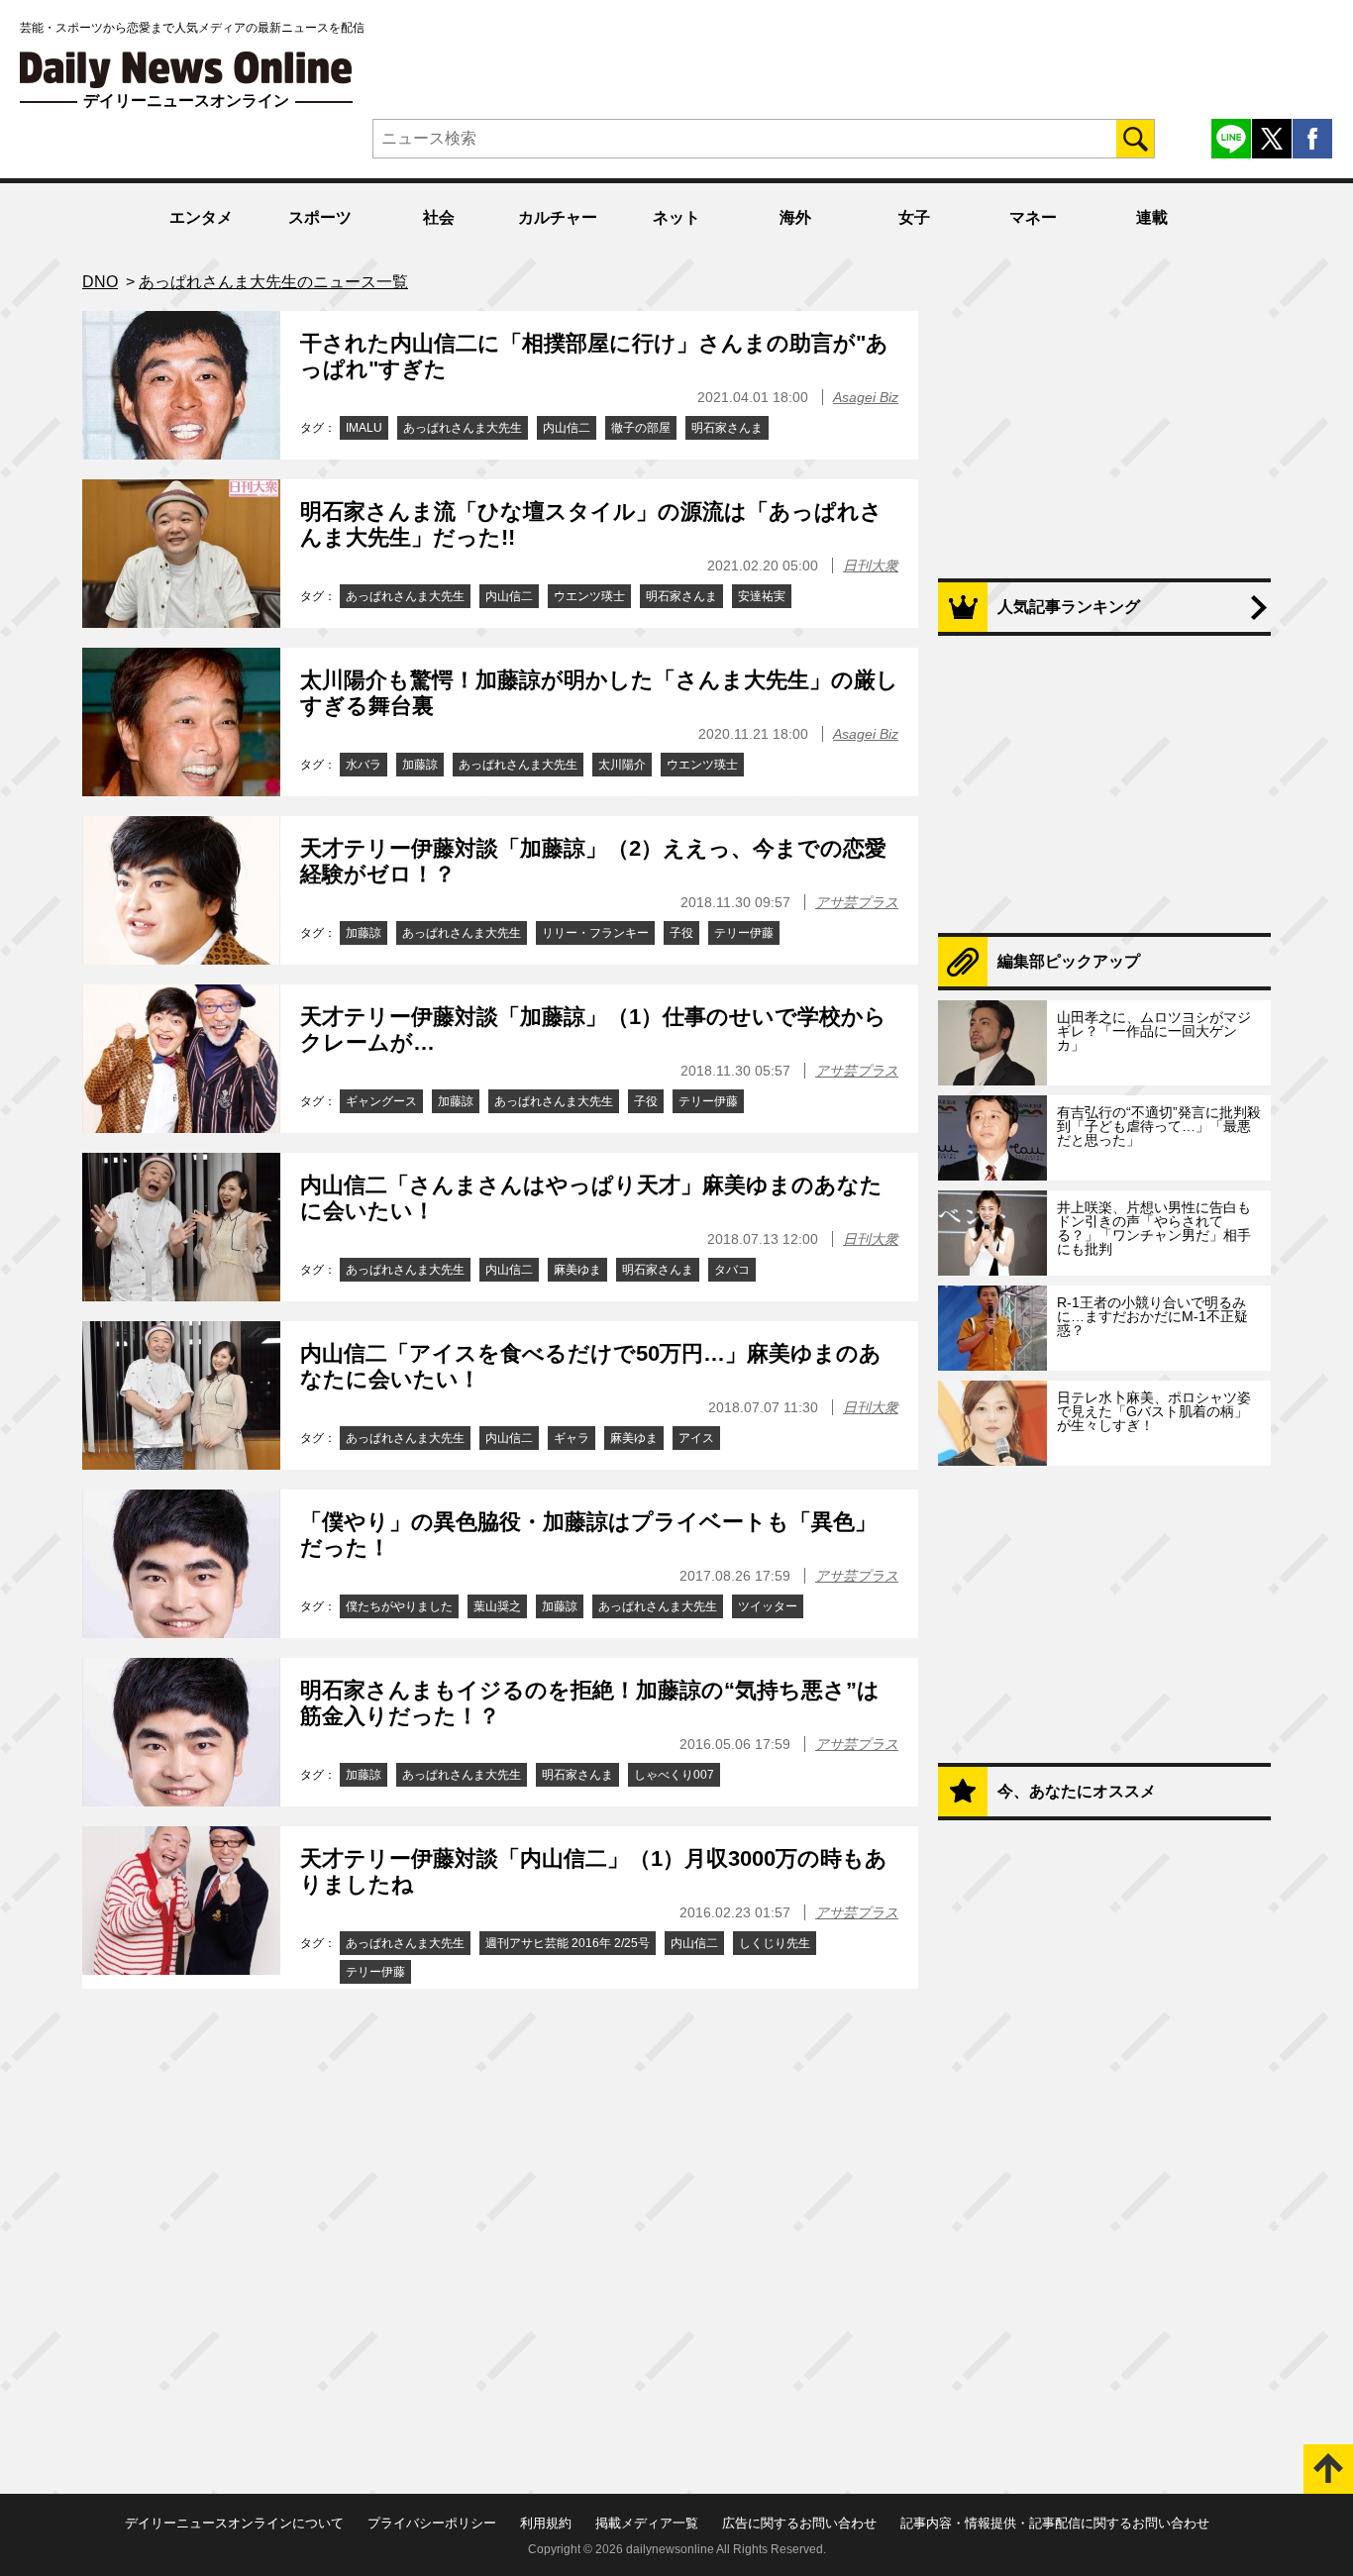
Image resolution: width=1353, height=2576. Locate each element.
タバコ (732, 1270)
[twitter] (1272, 139)
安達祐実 (762, 596)
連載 (1152, 217)
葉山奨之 (497, 1606)
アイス (696, 1438)
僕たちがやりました (399, 1606)
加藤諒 (420, 765)
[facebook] (1312, 139)
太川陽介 (622, 765)
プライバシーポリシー (432, 2523)
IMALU (364, 428)
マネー (1033, 217)
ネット (676, 217)
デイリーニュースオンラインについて (234, 2523)
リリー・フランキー (595, 933)
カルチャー (558, 217)
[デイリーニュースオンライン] (186, 70)
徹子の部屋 (641, 428)
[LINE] (1231, 139)
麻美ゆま (577, 1270)
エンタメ (201, 217)
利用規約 (546, 2523)
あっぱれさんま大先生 (463, 428)
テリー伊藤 (744, 933)
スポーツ (320, 217)
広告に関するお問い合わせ (799, 2523)
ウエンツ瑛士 (589, 596)
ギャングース (381, 1101)
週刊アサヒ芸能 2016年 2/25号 (568, 1943)
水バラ (364, 765)
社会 (439, 217)
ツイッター (768, 1606)
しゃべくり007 (674, 1775)
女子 (914, 217)
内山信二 (567, 428)
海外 (795, 217)
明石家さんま (727, 428)
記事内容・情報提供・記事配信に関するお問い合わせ (1055, 2523)
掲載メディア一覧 (647, 2523)
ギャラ (572, 1438)
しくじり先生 (775, 1943)
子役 (681, 933)
